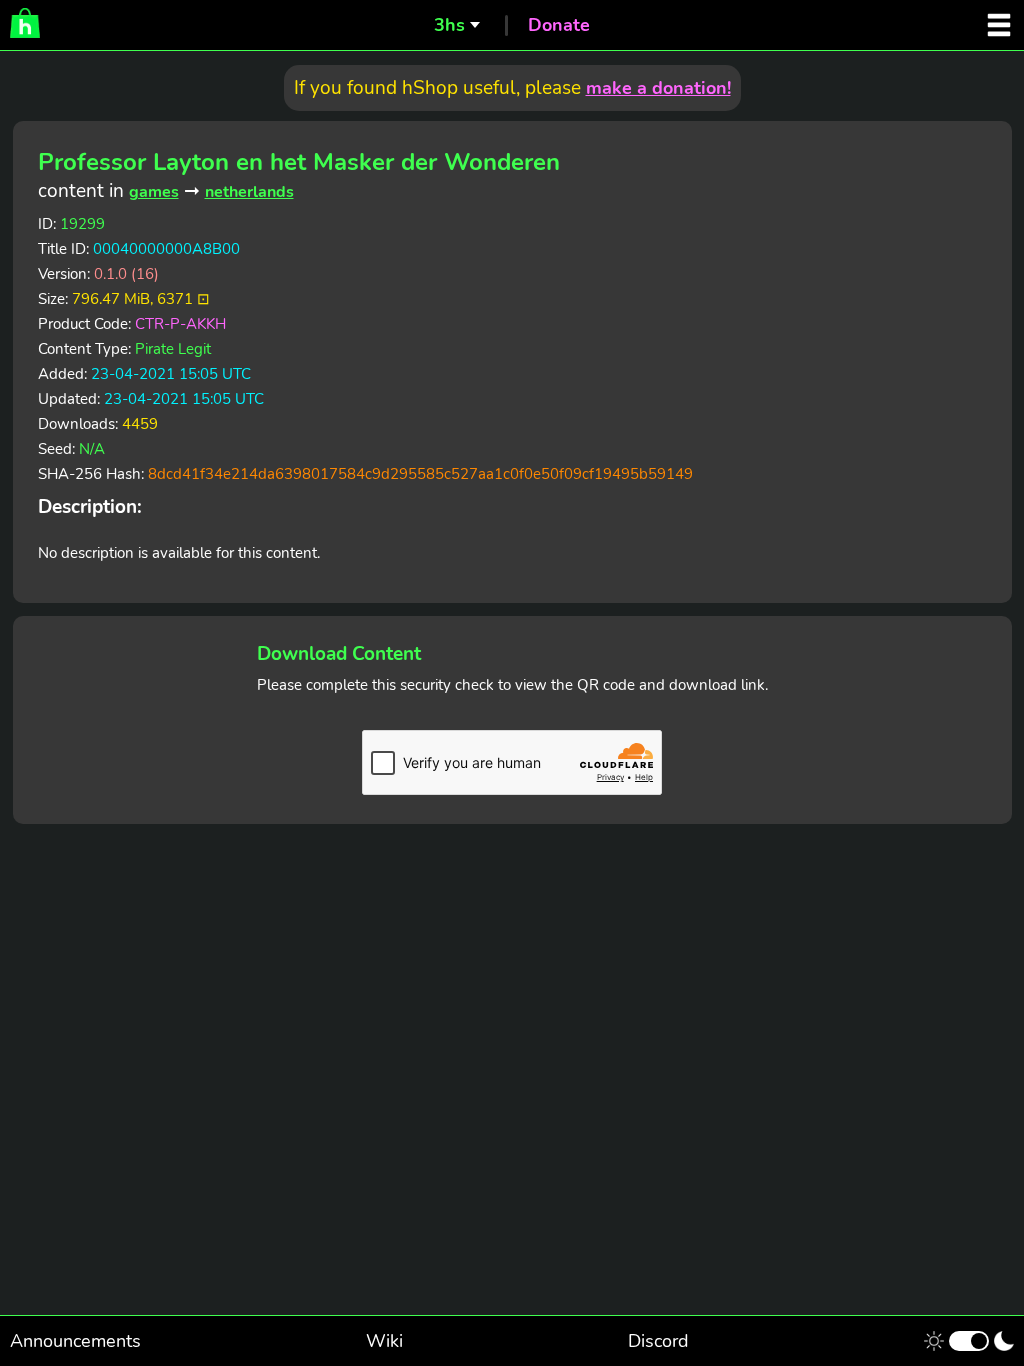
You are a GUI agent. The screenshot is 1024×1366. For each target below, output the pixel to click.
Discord (658, 1341)
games (154, 192)
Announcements (75, 1341)
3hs (449, 25)
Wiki (384, 1341)
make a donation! (658, 88)
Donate (559, 25)
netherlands (249, 192)
